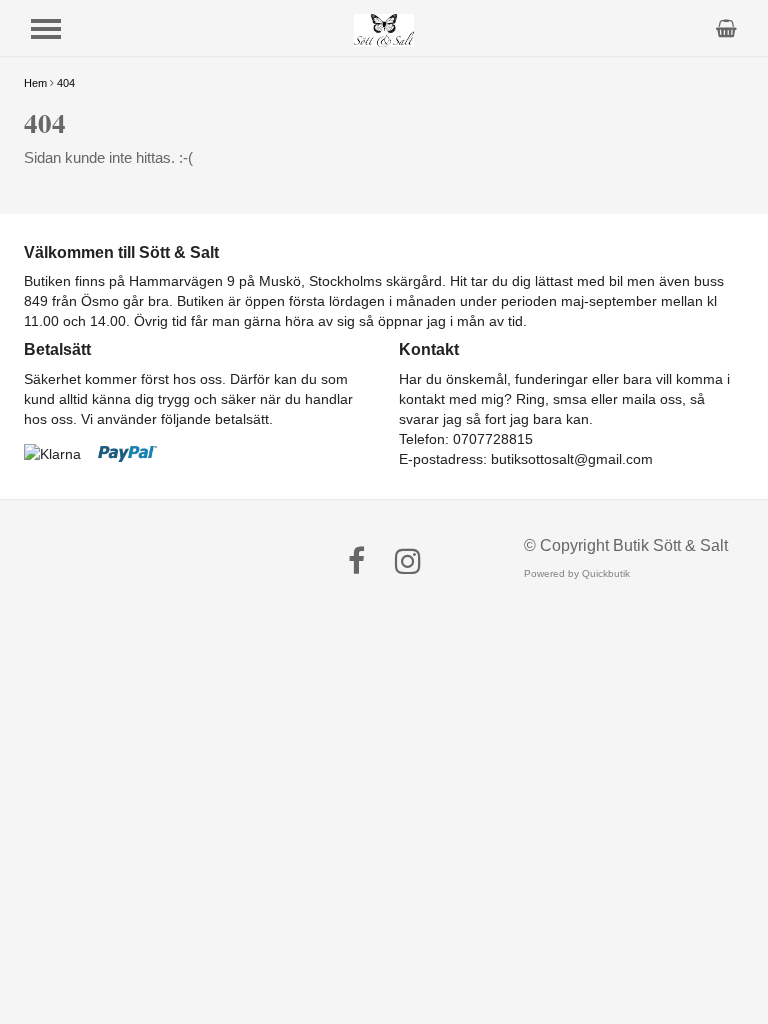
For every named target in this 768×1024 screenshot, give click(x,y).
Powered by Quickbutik (577, 573)
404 (66, 83)
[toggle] (46, 29)
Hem (35, 83)
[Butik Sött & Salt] (384, 28)
